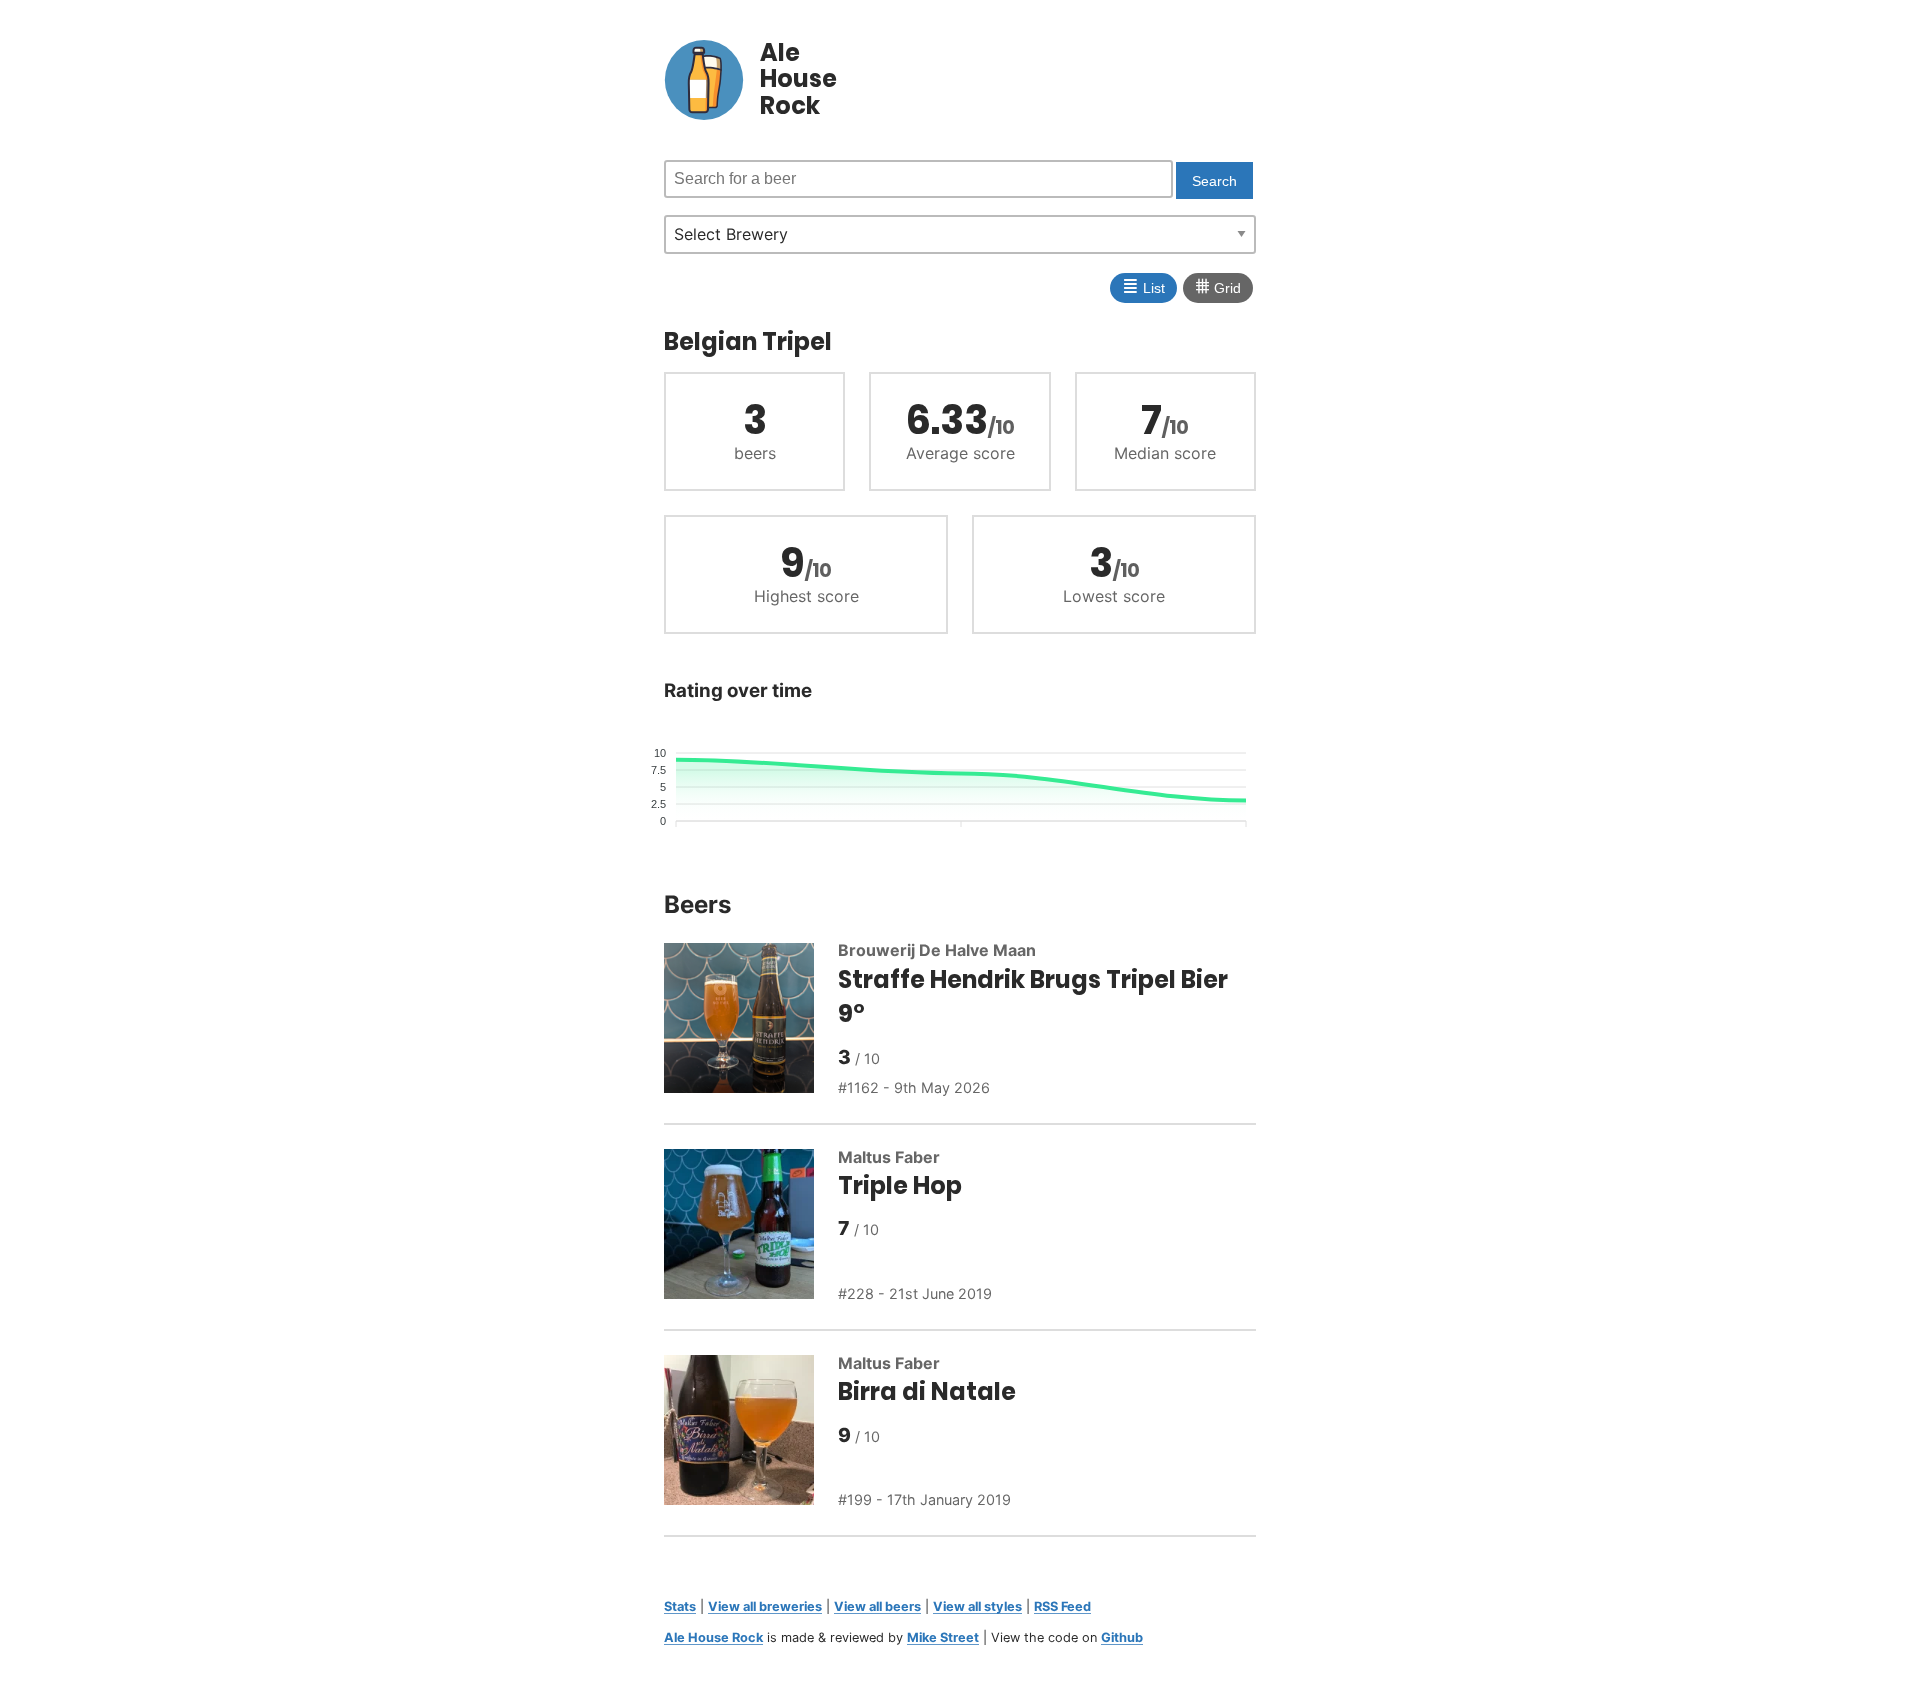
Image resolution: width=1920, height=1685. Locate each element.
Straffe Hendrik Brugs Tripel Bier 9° (1033, 997)
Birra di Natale (927, 1391)
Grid (1218, 286)
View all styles (977, 1606)
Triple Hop (900, 1185)
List (1143, 286)
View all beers (877, 1606)
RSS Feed (1062, 1606)
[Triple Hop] (751, 1227)
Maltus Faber (889, 1157)
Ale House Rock (713, 1637)
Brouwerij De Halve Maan (937, 950)
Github (1122, 1637)
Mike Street (943, 1637)
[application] (960, 788)
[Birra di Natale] (751, 1433)
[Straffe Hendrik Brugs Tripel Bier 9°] (751, 1021)
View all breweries (765, 1606)
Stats (680, 1606)
